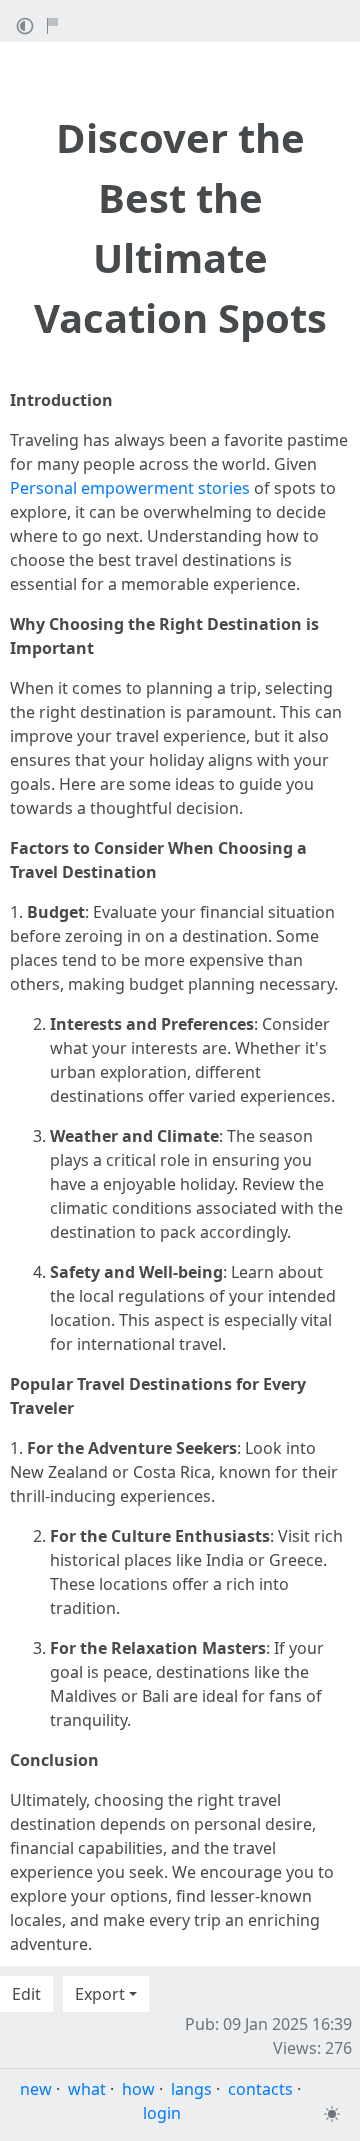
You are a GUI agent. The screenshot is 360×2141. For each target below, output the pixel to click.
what (87, 2089)
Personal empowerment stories (130, 488)
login (162, 2113)
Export (100, 1994)
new (36, 2089)
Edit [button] (26, 1994)
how (138, 2089)
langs (191, 2089)
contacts (260, 2089)
